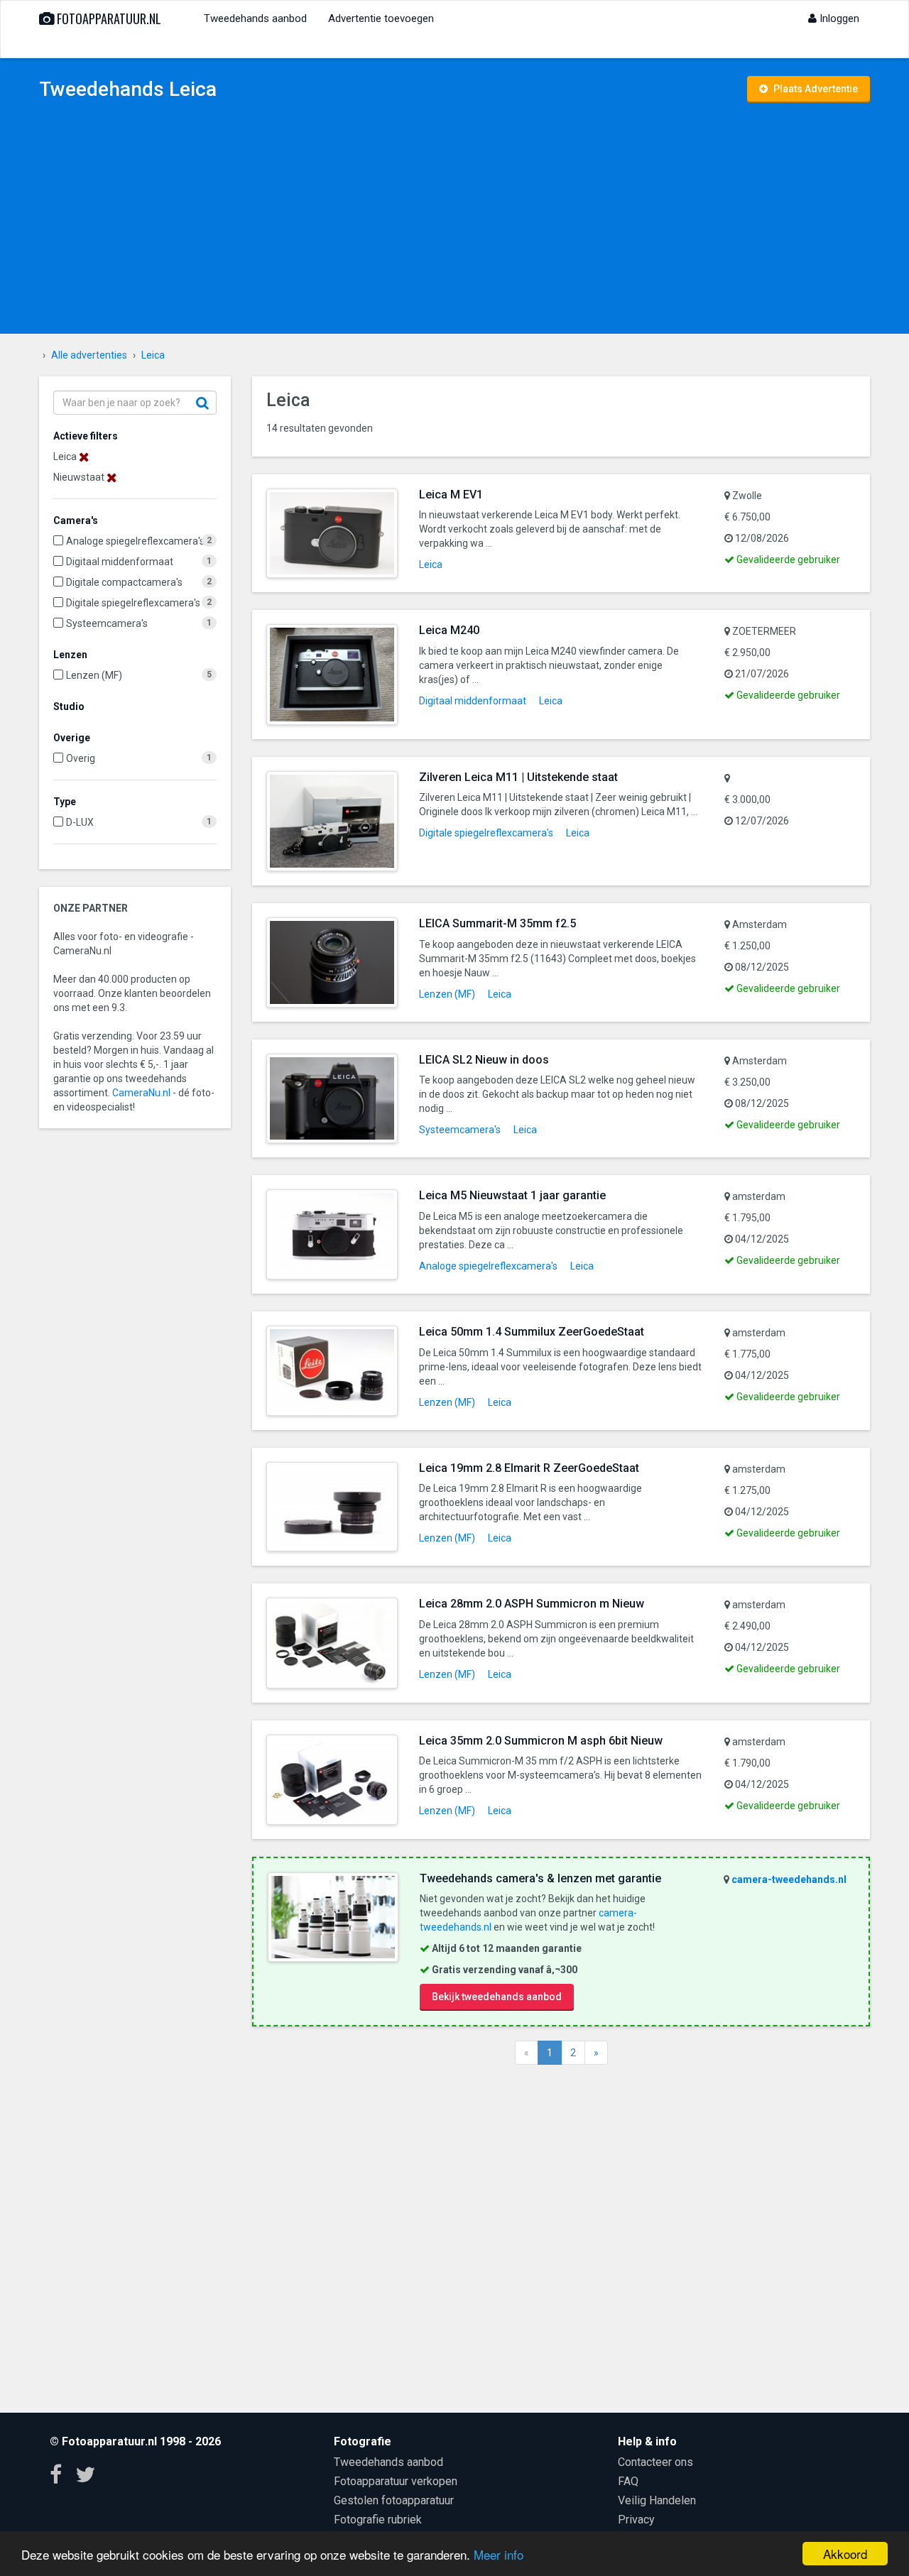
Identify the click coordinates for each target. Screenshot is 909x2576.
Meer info (499, 2554)
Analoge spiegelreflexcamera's (135, 541)
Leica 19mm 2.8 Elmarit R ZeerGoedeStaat (529, 1468)
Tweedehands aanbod (255, 18)
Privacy (636, 2520)
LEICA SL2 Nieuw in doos (484, 1060)
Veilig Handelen (657, 2500)
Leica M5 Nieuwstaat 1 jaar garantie (512, 1195)
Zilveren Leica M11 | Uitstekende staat (518, 777)
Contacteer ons (655, 2462)
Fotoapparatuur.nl (108, 18)
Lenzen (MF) (94, 675)
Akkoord (845, 2554)
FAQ (628, 2481)
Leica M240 (449, 630)
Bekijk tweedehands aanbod (497, 1997)
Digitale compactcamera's (124, 582)
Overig (81, 758)
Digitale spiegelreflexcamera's (133, 603)
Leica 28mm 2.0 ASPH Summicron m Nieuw (532, 1604)
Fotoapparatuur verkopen (396, 2481)
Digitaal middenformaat (120, 562)
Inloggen (838, 18)
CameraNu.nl (141, 1093)
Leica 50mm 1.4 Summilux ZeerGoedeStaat (532, 1332)
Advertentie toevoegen (381, 18)
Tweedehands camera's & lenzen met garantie (540, 1878)
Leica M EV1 (451, 495)
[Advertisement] (454, 220)
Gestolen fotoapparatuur (394, 2500)
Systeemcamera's (107, 623)
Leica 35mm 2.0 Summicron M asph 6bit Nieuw (541, 1741)
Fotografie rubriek (378, 2520)
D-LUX (80, 822)
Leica (431, 564)
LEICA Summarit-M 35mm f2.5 (497, 923)
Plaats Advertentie (815, 89)
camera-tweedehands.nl (789, 1879)
